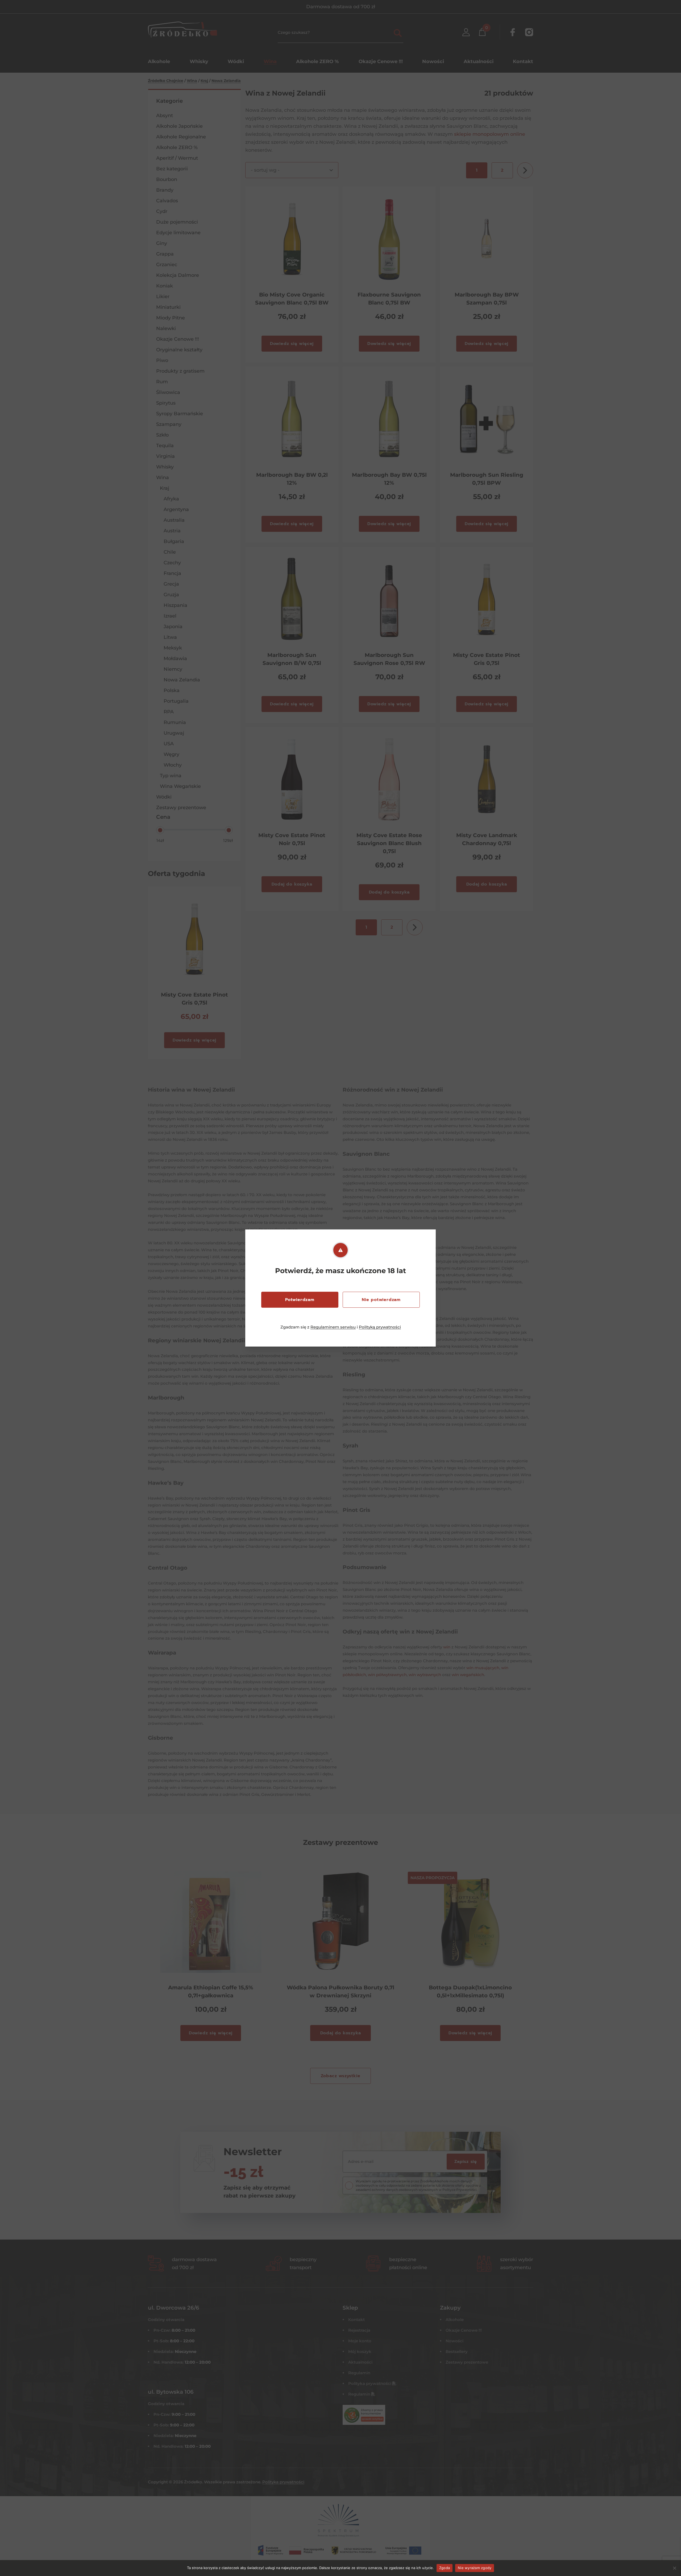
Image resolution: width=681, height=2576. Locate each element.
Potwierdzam (300, 1300)
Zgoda (445, 2568)
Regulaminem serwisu (333, 1327)
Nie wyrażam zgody (475, 2568)
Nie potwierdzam (381, 1300)
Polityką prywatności (380, 1327)
